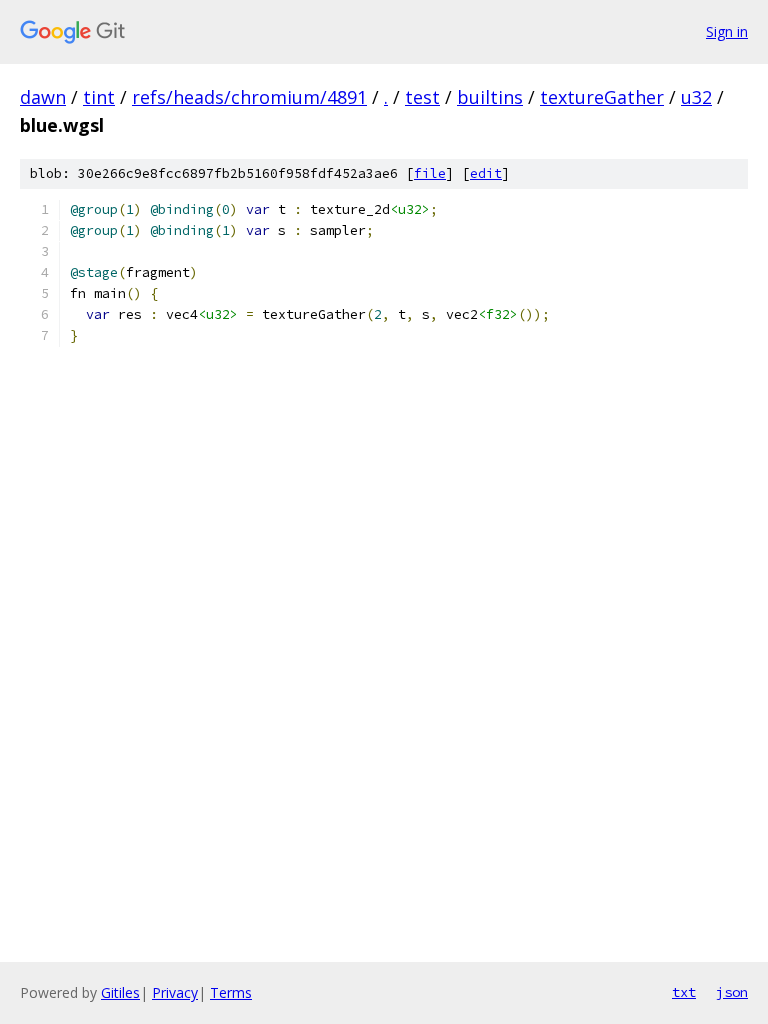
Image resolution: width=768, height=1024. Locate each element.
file (430, 173)
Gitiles (120, 992)
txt (684, 992)
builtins (490, 97)
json (732, 992)
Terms (231, 992)
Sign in (727, 31)
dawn (43, 97)
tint (99, 97)
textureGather (602, 97)
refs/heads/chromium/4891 (249, 97)
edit (486, 173)
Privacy (175, 992)
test (422, 97)
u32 (696, 97)
